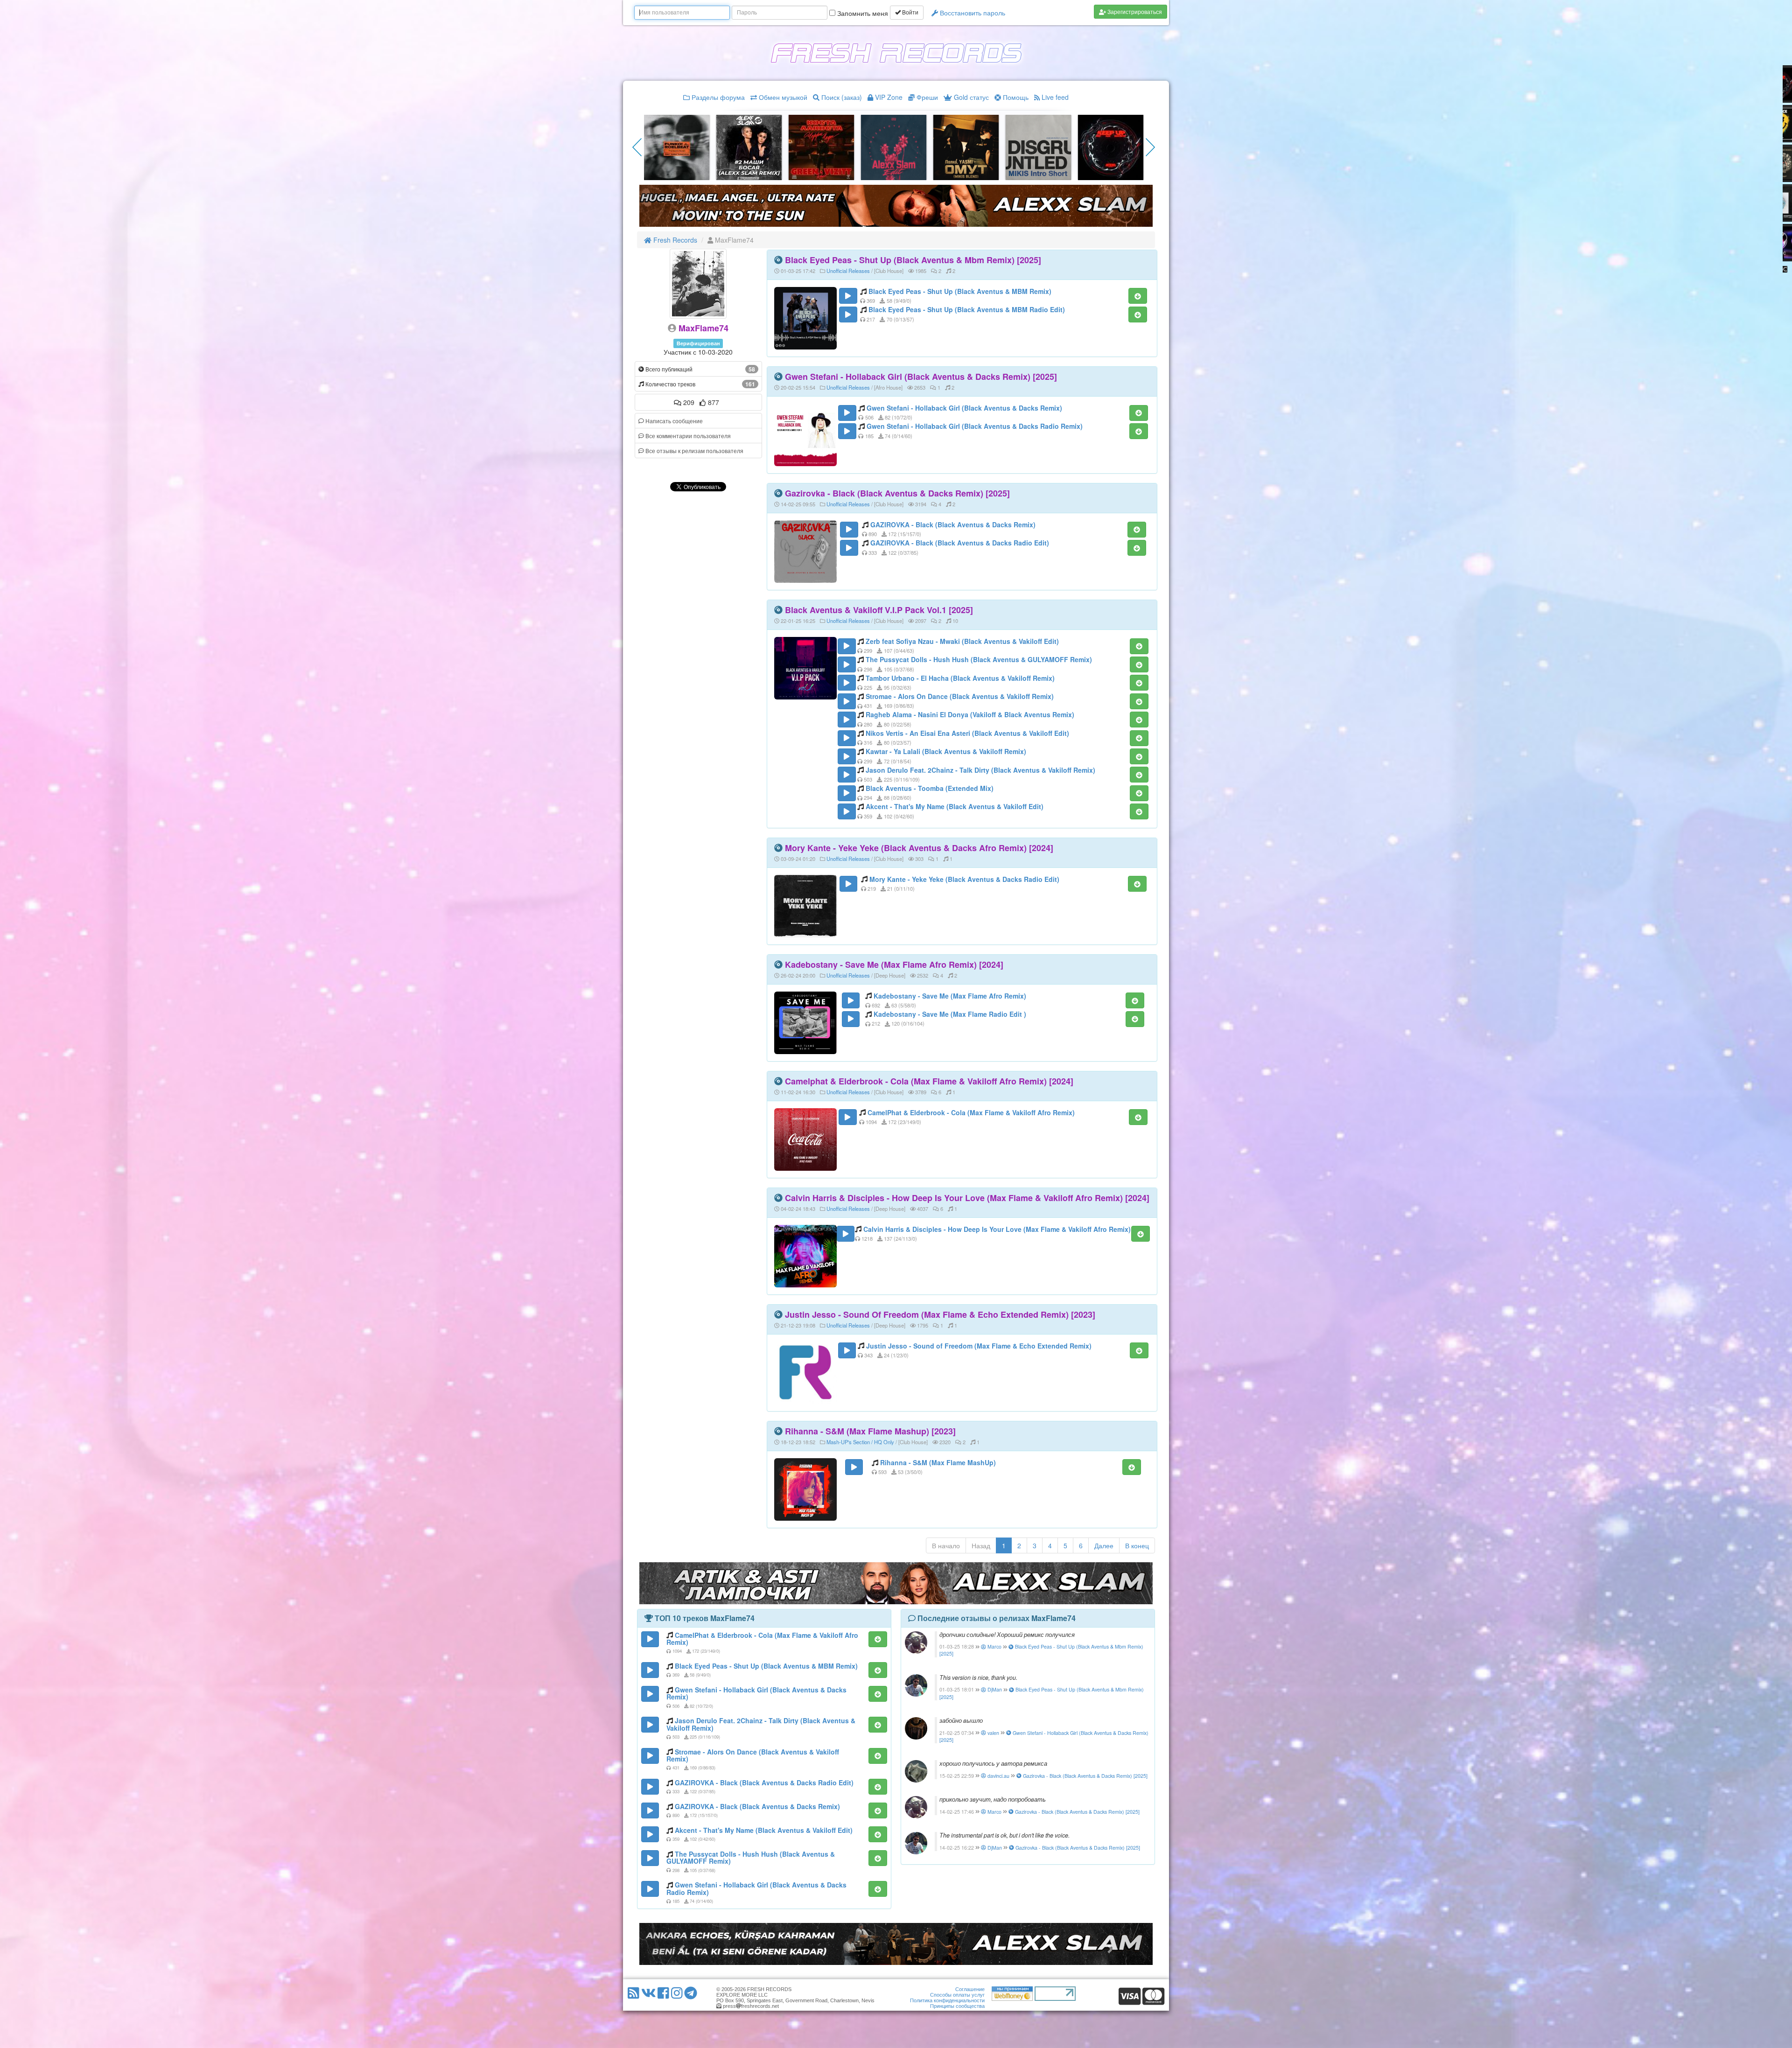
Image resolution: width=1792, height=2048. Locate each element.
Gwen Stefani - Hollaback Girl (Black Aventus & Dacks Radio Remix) (975, 426)
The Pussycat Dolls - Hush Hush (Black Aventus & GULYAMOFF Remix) (979, 659)
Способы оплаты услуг (957, 1995)
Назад (981, 1545)
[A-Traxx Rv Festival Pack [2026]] (1038, 147)
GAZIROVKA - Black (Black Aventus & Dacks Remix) (953, 524)
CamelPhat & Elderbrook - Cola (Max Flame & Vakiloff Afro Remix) (971, 1112)
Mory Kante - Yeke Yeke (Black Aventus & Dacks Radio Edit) (964, 879)
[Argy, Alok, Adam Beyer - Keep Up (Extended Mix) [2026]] (677, 147)
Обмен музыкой (782, 97)
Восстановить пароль (972, 13)
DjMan (994, 1689)
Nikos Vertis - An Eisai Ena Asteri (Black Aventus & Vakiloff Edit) (967, 733)
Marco (994, 1646)
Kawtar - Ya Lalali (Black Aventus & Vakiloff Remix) (946, 751)
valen (993, 1733)
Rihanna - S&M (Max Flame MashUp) (938, 1462)
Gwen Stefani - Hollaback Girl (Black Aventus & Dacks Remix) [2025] (921, 377)
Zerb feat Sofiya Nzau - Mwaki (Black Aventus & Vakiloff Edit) (962, 641)
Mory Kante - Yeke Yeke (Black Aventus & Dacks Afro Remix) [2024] (919, 848)
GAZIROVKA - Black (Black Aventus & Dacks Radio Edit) (960, 543)
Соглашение (970, 1989)
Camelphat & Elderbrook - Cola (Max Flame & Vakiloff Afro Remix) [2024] (929, 1081)
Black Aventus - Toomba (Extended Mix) (930, 788)
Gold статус (970, 97)
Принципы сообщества (957, 2006)
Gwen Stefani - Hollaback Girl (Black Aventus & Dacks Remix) (964, 408)
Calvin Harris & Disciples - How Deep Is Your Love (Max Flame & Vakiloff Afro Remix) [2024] (967, 1198)
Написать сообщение (673, 421)
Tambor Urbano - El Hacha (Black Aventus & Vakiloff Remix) (960, 678)
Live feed (1054, 97)
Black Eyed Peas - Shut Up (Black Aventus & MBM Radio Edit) (967, 309)
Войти (910, 13)
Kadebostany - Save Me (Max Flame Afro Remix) (950, 996)
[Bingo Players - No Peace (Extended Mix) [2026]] (821, 147)
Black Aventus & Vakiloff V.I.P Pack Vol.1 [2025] (879, 610)
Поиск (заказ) (841, 97)
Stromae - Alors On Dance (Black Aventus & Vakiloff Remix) (960, 696)
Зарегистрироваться (1134, 11)
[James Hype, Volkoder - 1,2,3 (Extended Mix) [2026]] (749, 147)
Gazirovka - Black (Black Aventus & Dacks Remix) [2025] (897, 493)
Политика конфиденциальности (947, 2000)
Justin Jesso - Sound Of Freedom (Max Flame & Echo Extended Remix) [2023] (940, 1314)
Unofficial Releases (848, 271)
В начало (946, 1545)
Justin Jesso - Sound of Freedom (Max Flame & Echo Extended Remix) (979, 1346)
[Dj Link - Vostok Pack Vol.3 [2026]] (966, 147)
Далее (1104, 1545)
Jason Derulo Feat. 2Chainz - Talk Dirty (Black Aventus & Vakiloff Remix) (980, 770)
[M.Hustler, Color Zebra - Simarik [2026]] (1111, 147)
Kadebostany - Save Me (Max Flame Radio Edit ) (950, 1014)
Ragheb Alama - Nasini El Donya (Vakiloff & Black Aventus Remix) (970, 714)
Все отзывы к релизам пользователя (694, 451)
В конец (1137, 1545)
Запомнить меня (862, 13)
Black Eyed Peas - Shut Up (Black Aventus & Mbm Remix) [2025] (913, 260)
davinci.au (998, 1776)
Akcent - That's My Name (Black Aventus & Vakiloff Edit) (955, 806)
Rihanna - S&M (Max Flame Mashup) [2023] (870, 1431)
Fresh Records (674, 240)
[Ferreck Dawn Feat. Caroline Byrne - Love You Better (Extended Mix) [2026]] (894, 147)
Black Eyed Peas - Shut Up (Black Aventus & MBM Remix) (960, 291)
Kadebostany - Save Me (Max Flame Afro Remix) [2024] (894, 965)
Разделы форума (717, 97)
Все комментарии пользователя (687, 436)
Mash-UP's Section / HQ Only (860, 1442)
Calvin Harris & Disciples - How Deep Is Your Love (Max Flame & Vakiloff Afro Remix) (997, 1229)
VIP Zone (888, 97)
